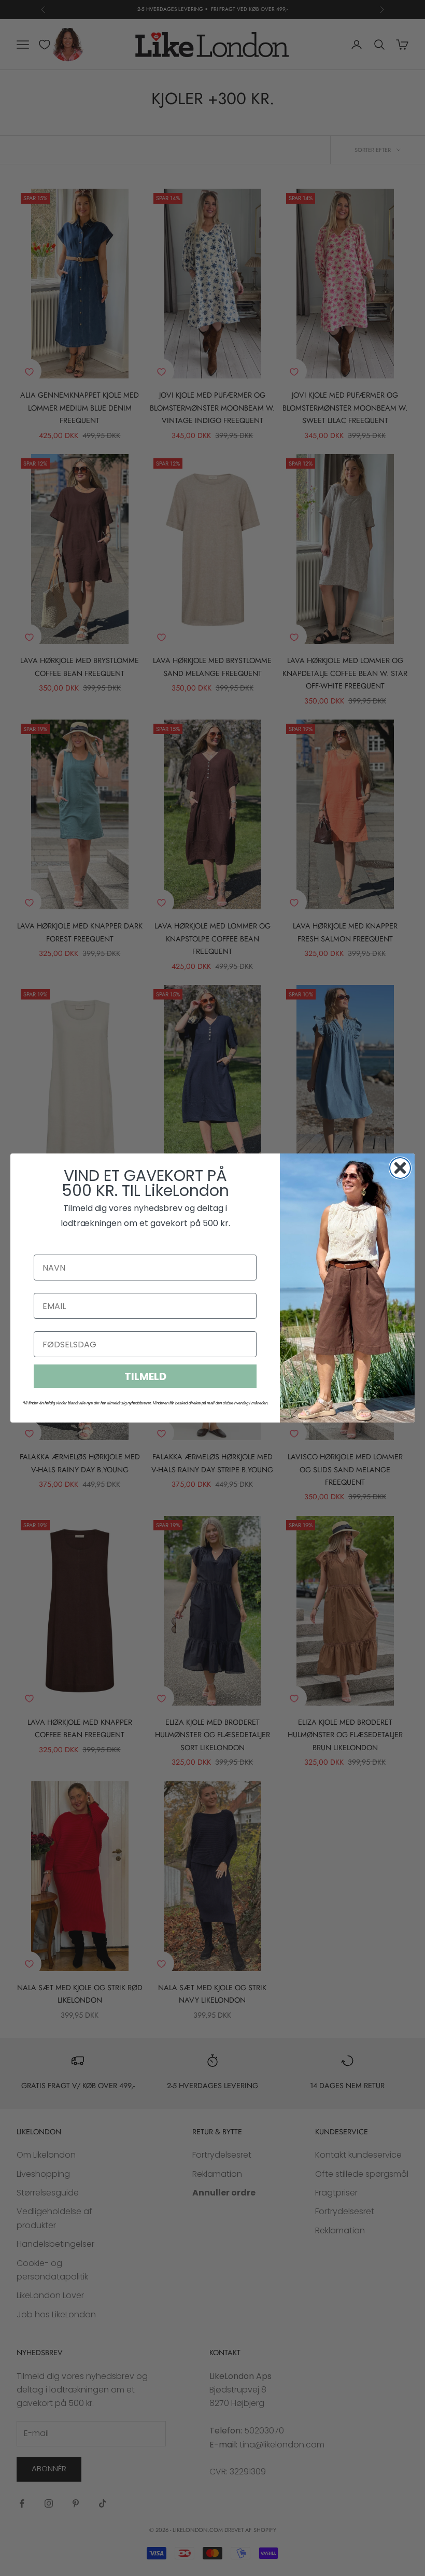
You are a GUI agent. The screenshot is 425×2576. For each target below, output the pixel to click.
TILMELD (145, 1376)
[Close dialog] (400, 1168)
